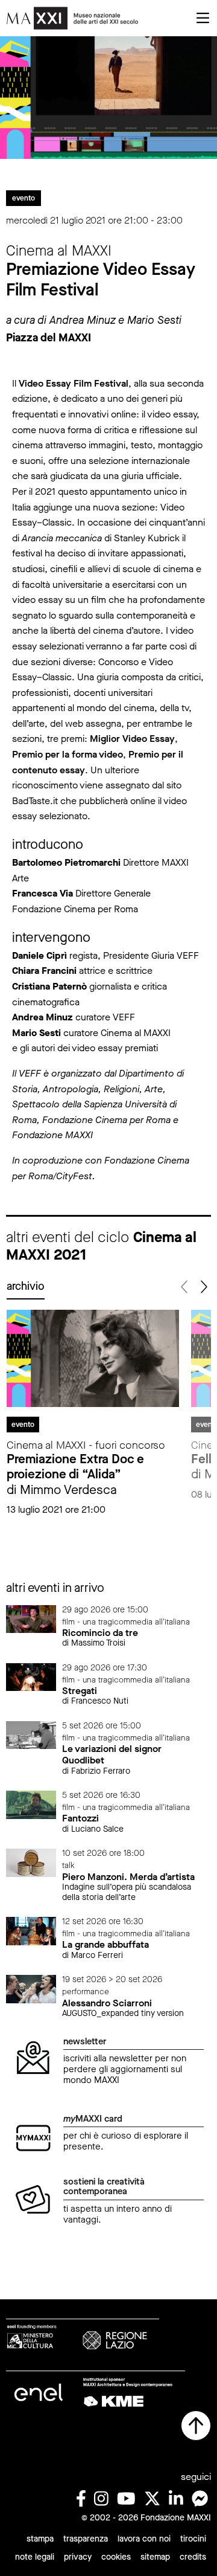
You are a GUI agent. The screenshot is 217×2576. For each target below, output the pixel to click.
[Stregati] (31, 1676)
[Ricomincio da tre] (31, 1618)
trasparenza (86, 2539)
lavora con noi (144, 2539)
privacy (78, 2557)
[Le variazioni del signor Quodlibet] (31, 1735)
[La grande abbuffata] (31, 1930)
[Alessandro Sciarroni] (31, 1988)
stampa (40, 2539)
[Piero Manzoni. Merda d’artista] (31, 1862)
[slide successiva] (203, 1287)
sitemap (155, 2557)
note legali (35, 2557)
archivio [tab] (26, 1286)
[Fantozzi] (31, 1804)
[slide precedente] (185, 1287)
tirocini (193, 2539)
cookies (116, 2557)
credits (193, 2557)
